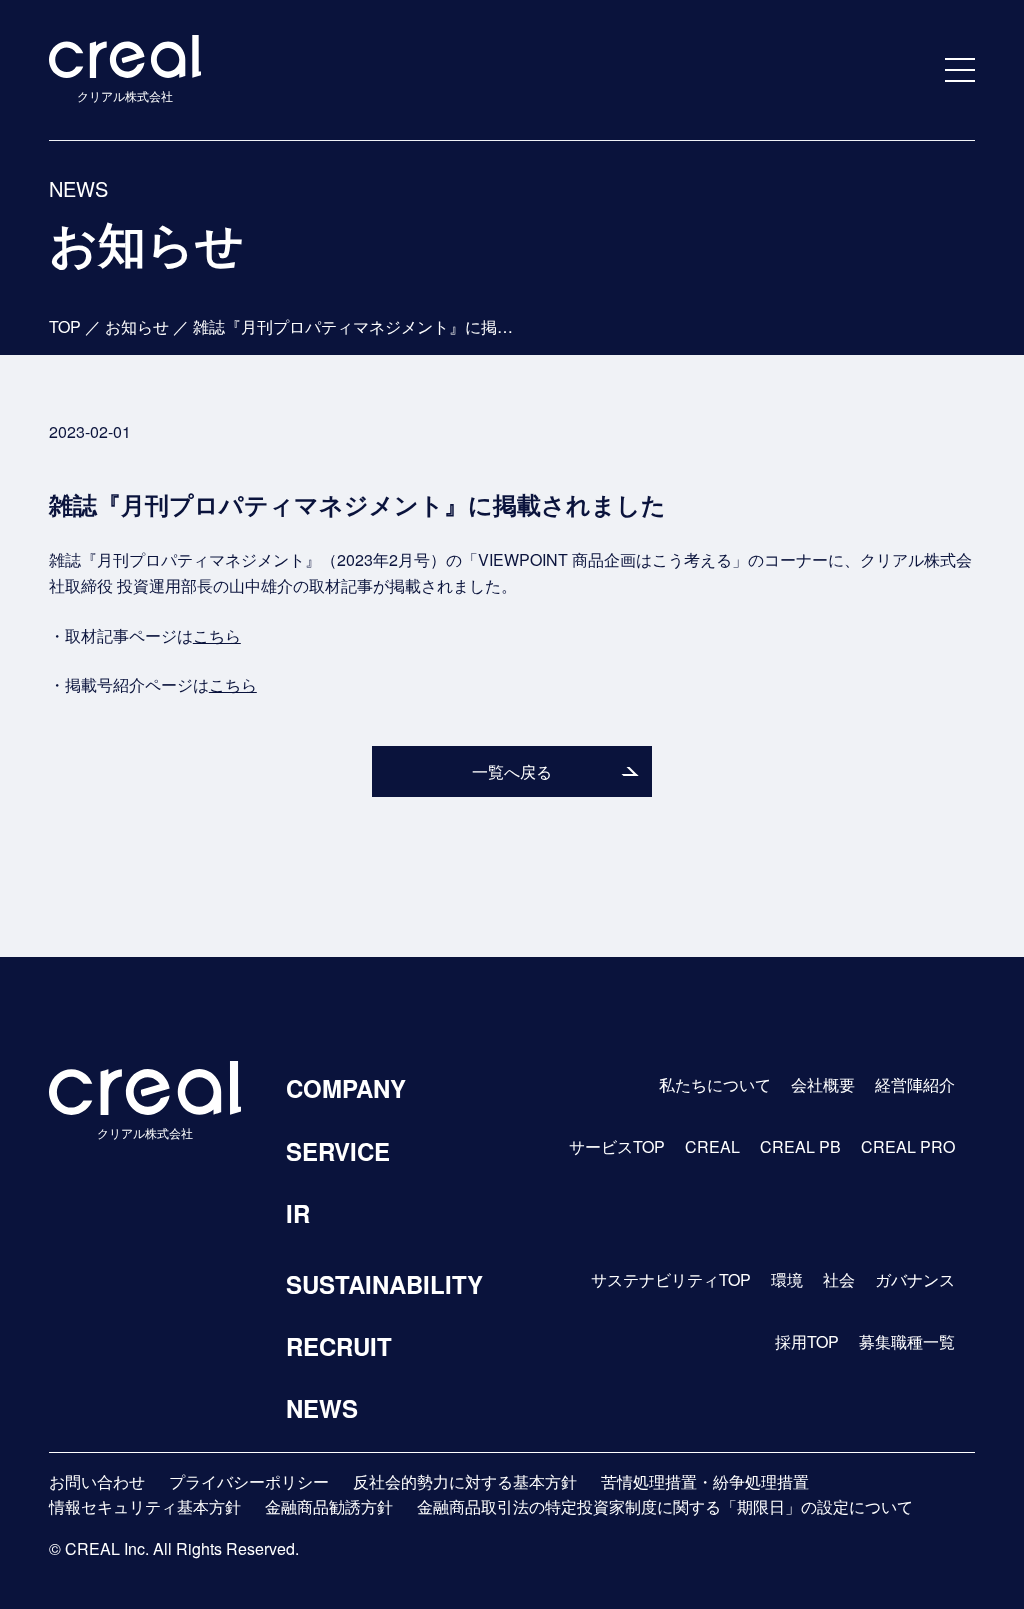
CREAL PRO (908, 1146)
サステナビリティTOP (671, 1279)
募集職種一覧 (907, 1341)
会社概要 (823, 1084)
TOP (65, 326)
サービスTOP (617, 1146)
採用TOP (807, 1341)
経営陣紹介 (915, 1084)
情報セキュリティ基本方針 (145, 1506)
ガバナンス (915, 1279)
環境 (787, 1279)
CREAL (712, 1146)
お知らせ (137, 326)
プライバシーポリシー (249, 1481)
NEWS (322, 1408)
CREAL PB (800, 1146)
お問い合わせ (97, 1481)
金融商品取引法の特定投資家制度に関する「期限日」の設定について (665, 1506)
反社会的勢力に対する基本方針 (465, 1481)
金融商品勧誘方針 (329, 1506)
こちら (217, 635)
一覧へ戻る (512, 771)
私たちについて (715, 1084)
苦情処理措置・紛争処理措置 (705, 1481)
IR (298, 1213)
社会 (839, 1279)
